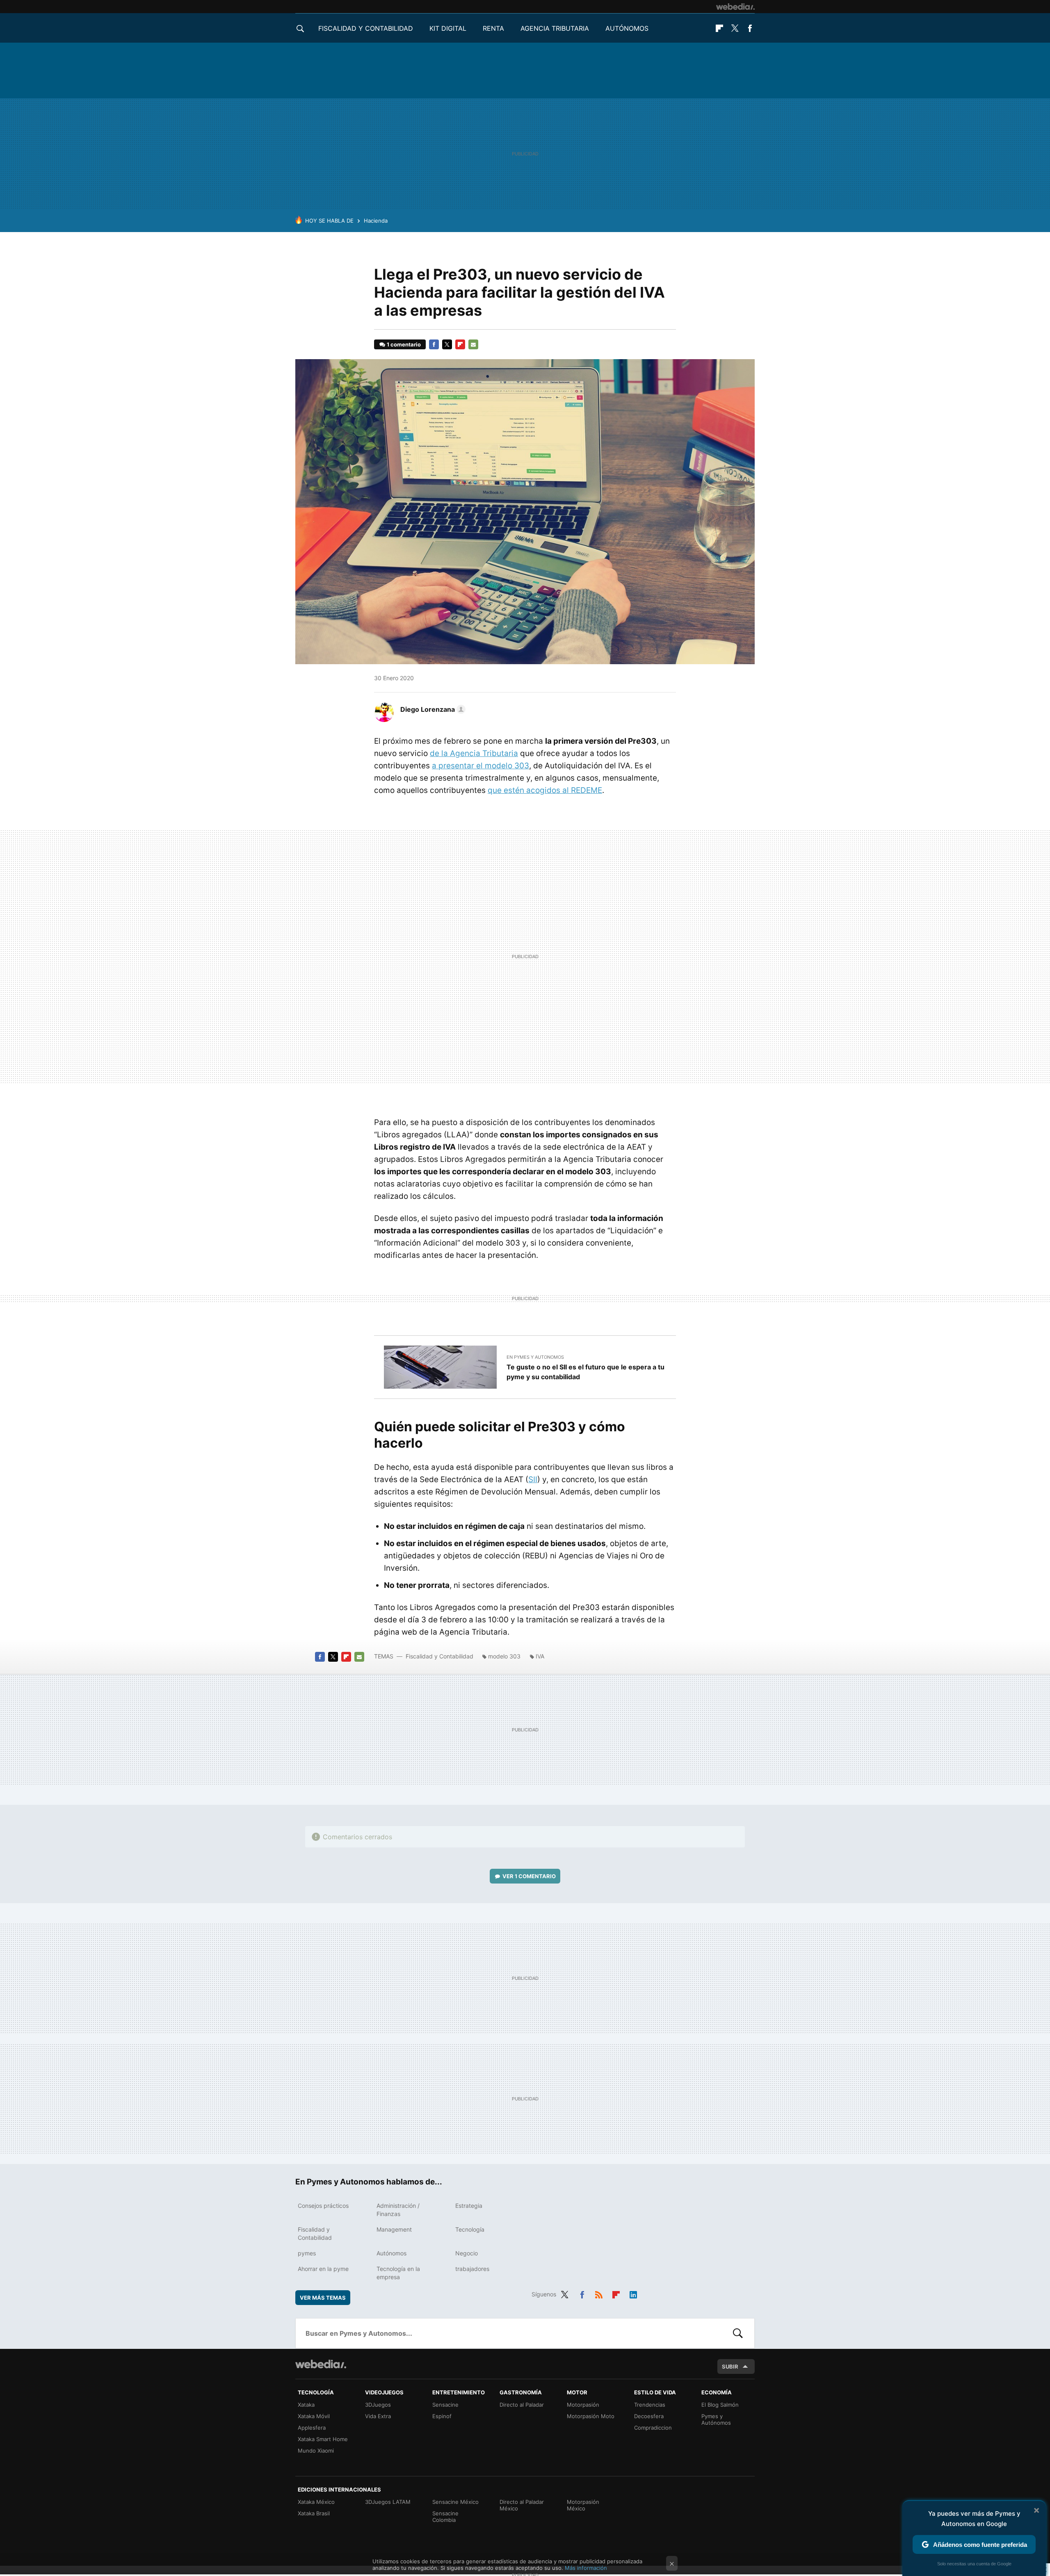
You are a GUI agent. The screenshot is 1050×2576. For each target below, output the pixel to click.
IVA (540, 1656)
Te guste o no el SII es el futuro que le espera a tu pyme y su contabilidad (585, 1372)
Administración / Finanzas (398, 2210)
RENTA (493, 28)
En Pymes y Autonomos (535, 1357)
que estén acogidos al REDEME (545, 790)
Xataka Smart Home (323, 2439)
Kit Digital (448, 28)
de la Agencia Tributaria (474, 753)
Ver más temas (323, 2298)
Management (394, 2229)
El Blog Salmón (720, 2405)
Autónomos (627, 28)
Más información (586, 2568)
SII (533, 1479)
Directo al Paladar (522, 2405)
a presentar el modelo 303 (480, 766)
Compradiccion (653, 2428)
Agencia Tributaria (555, 28)
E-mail (473, 344)
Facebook (750, 28)
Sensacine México (455, 2502)
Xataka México (316, 2502)
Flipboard (719, 28)
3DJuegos (378, 2405)
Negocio (467, 2253)
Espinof (442, 2416)
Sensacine (445, 2405)
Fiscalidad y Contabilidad (366, 28)
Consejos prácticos (323, 2206)
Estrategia (469, 2206)
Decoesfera (649, 2416)
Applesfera (312, 2428)
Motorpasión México (583, 2505)
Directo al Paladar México (522, 2505)
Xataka (306, 2405)
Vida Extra (378, 2416)
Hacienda (376, 221)
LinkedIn (633, 2293)
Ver (529, 1876)
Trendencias (650, 2405)
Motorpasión (583, 2405)
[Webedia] (735, 7)
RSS (599, 2293)
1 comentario (404, 344)
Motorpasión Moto (591, 2416)
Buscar (738, 2333)
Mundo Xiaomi (316, 2451)
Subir (730, 2366)
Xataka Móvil (314, 2416)
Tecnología (470, 2229)
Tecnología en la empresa (398, 2273)
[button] (432, 709)
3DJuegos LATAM (388, 2502)
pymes (307, 2253)
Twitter (735, 28)
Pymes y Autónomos (716, 2419)
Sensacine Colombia (445, 2517)
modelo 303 (504, 1656)
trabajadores (472, 2269)
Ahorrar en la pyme (323, 2269)
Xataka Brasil (314, 2513)
